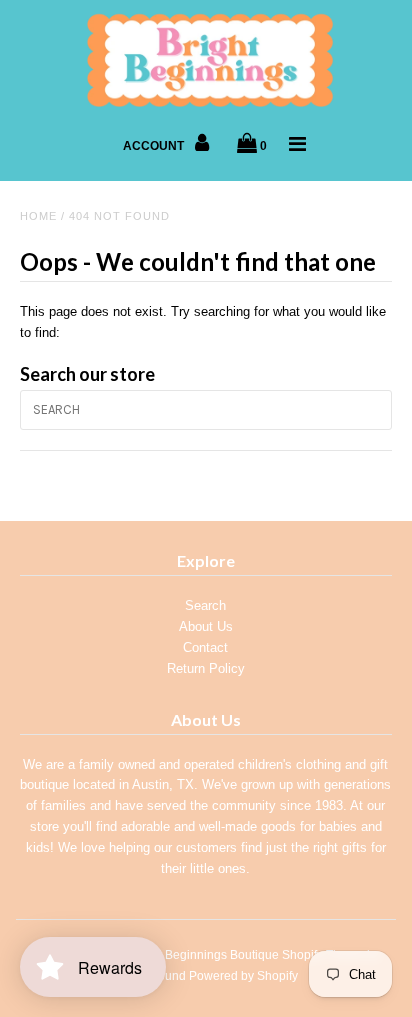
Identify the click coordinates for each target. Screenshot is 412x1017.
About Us (206, 626)
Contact (205, 647)
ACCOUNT (155, 146)
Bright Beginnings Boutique (204, 955)
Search (205, 605)
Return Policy (206, 668)
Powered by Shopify (243, 976)
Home (38, 216)
